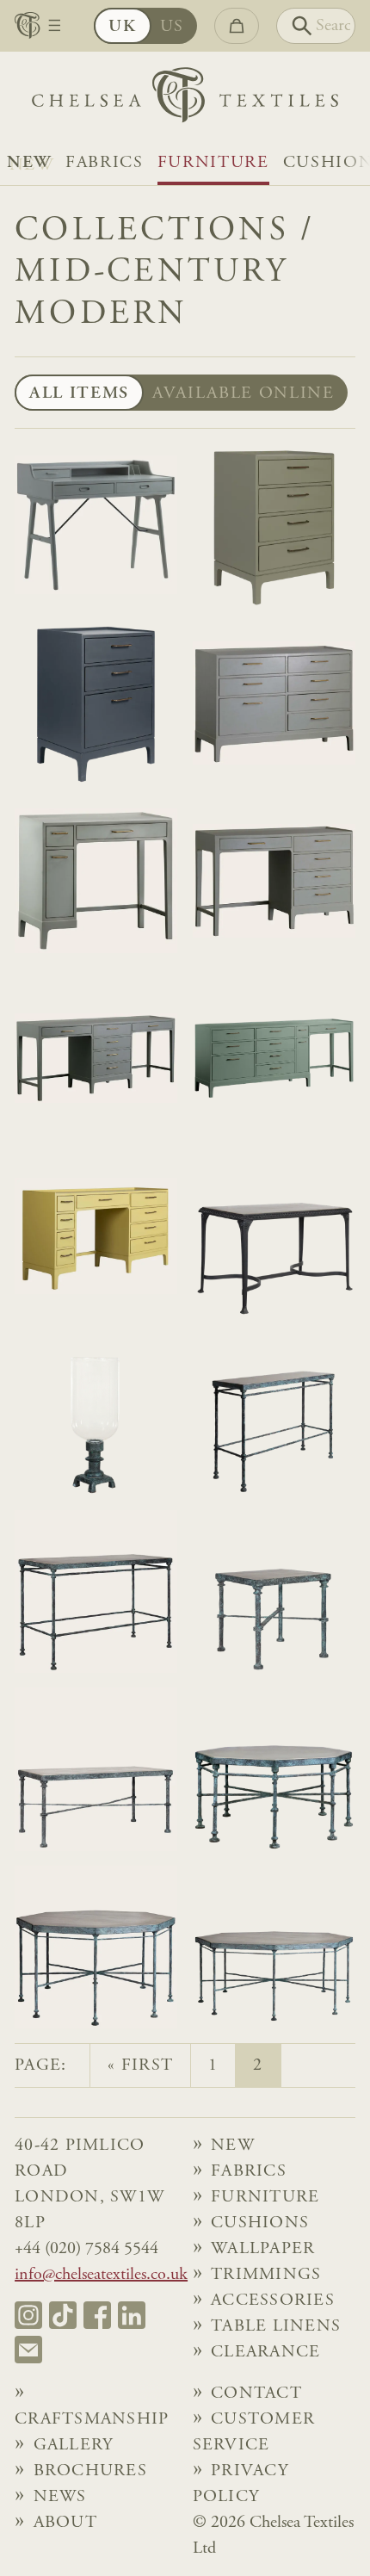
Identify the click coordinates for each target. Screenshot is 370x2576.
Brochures (90, 2471)
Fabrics (105, 163)
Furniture (213, 163)
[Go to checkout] (237, 26)
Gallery (74, 2445)
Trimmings (266, 2275)
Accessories (273, 2300)
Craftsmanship (92, 2419)
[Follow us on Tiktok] (63, 2315)
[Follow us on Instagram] (28, 2315)
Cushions (260, 2223)
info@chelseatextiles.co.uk (101, 2275)
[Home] (185, 99)
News (60, 2497)
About (65, 2523)
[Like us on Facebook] (97, 2315)
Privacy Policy (240, 2484)
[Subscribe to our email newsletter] (28, 2350)
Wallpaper (263, 2249)
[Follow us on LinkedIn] (132, 2315)
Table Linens (276, 2326)
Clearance (265, 2352)
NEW (29, 163)
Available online (244, 393)
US (172, 27)
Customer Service (254, 2432)
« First (140, 2065)
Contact (256, 2393)
